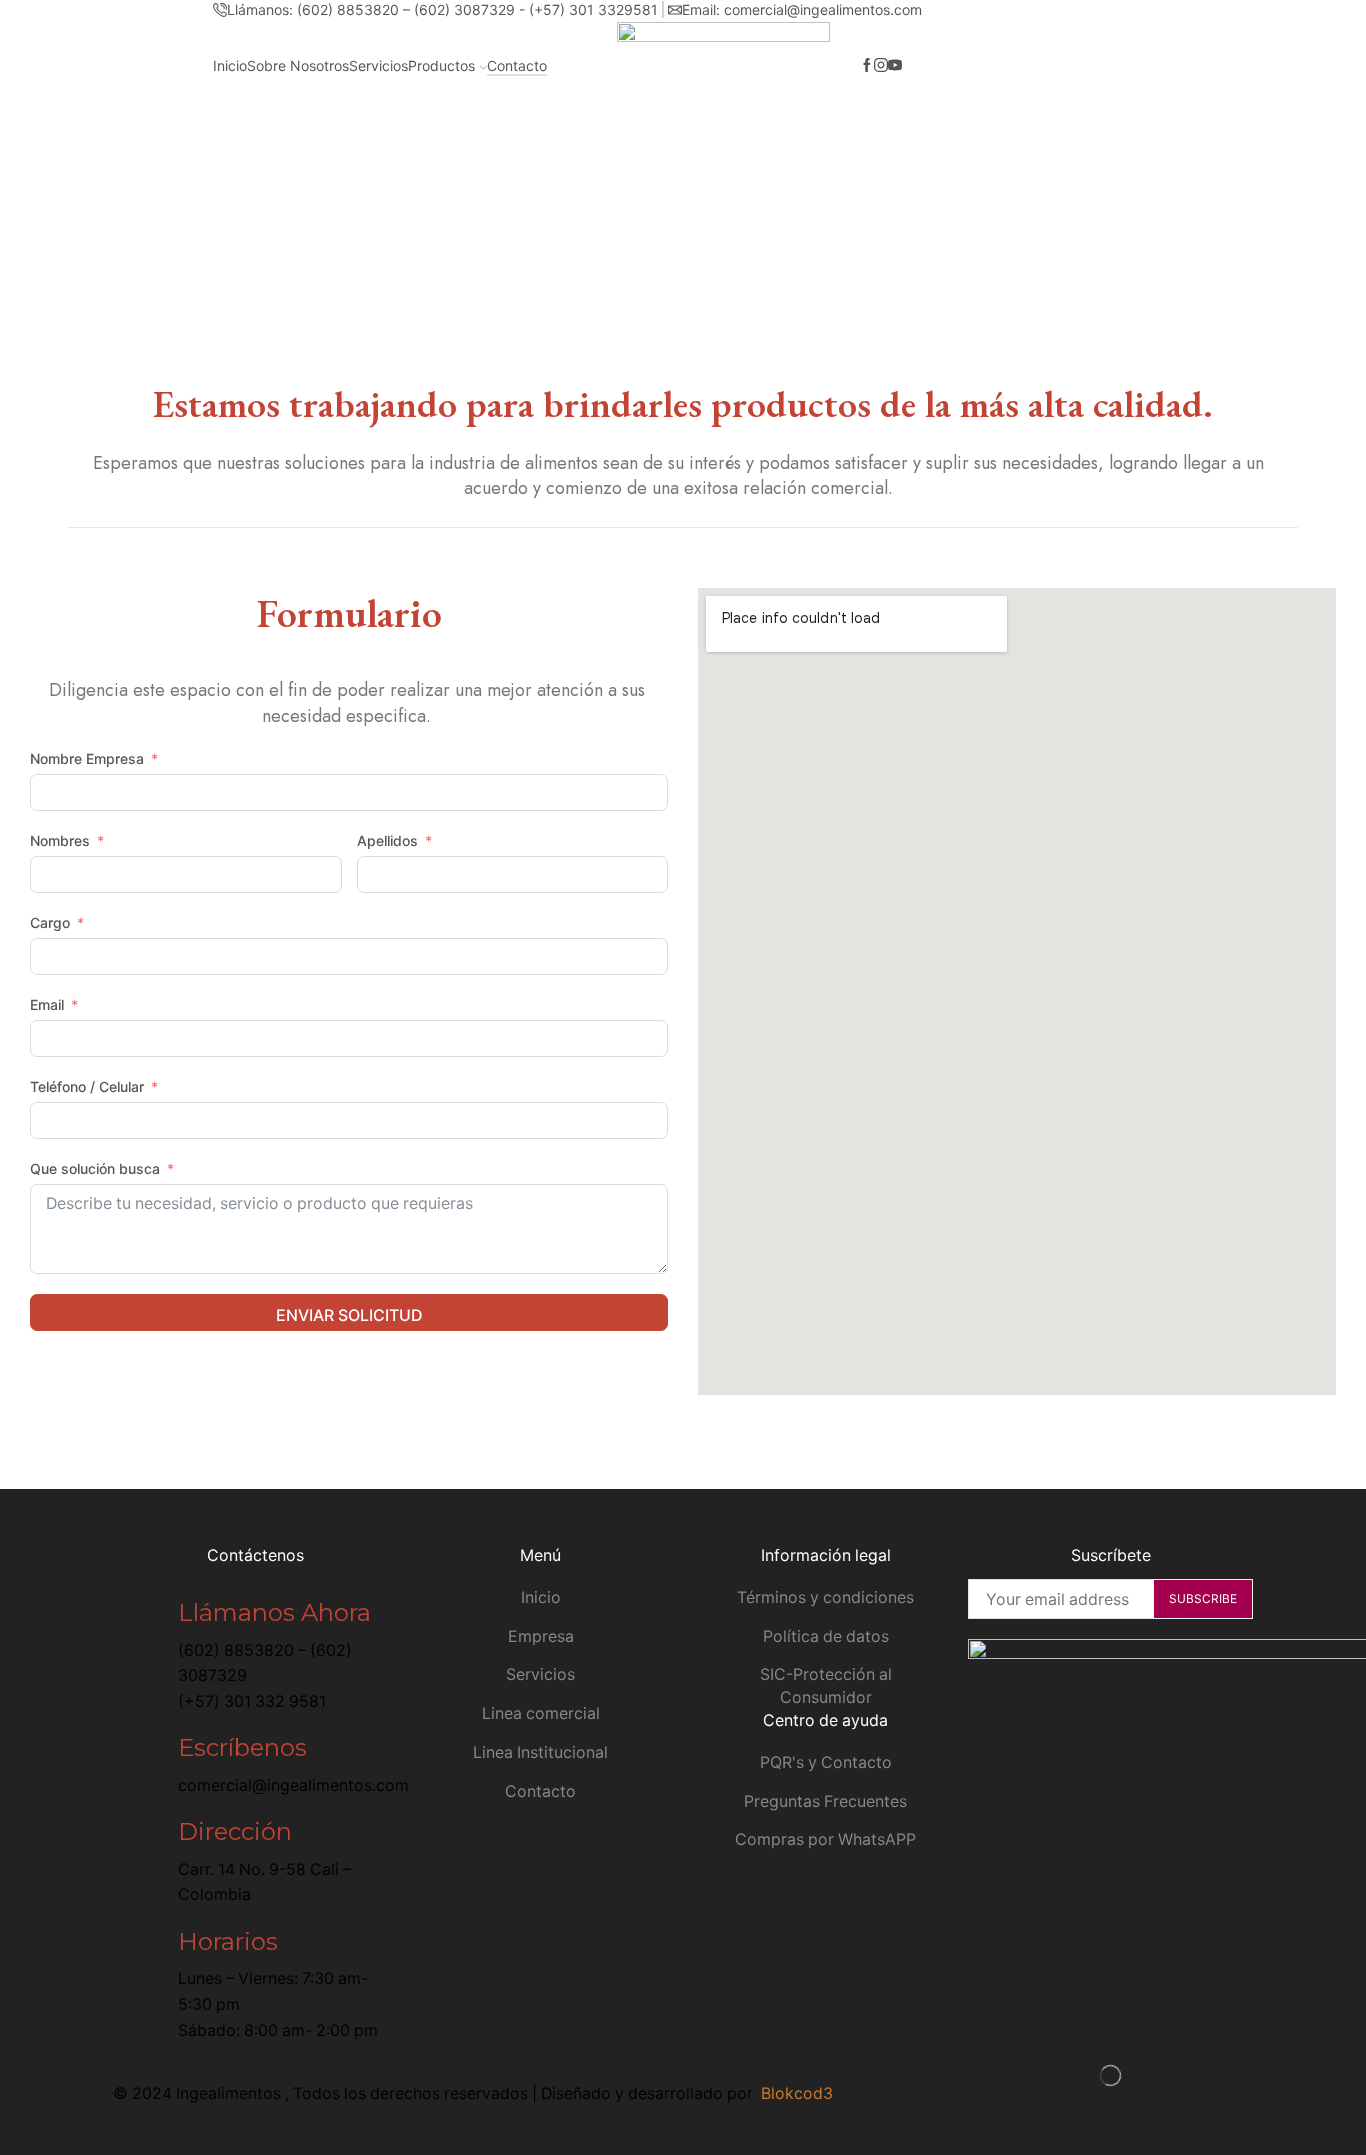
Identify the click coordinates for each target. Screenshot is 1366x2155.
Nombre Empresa (87, 758)
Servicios (378, 65)
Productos (441, 65)
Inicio (230, 65)
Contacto (517, 65)
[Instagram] (881, 66)
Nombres (60, 840)
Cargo (50, 922)
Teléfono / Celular (87, 1086)
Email (47, 1004)
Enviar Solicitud (349, 1315)
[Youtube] (895, 66)
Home (678, 191)
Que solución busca (97, 1168)
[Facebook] (867, 66)
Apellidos (387, 840)
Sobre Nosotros (298, 65)
